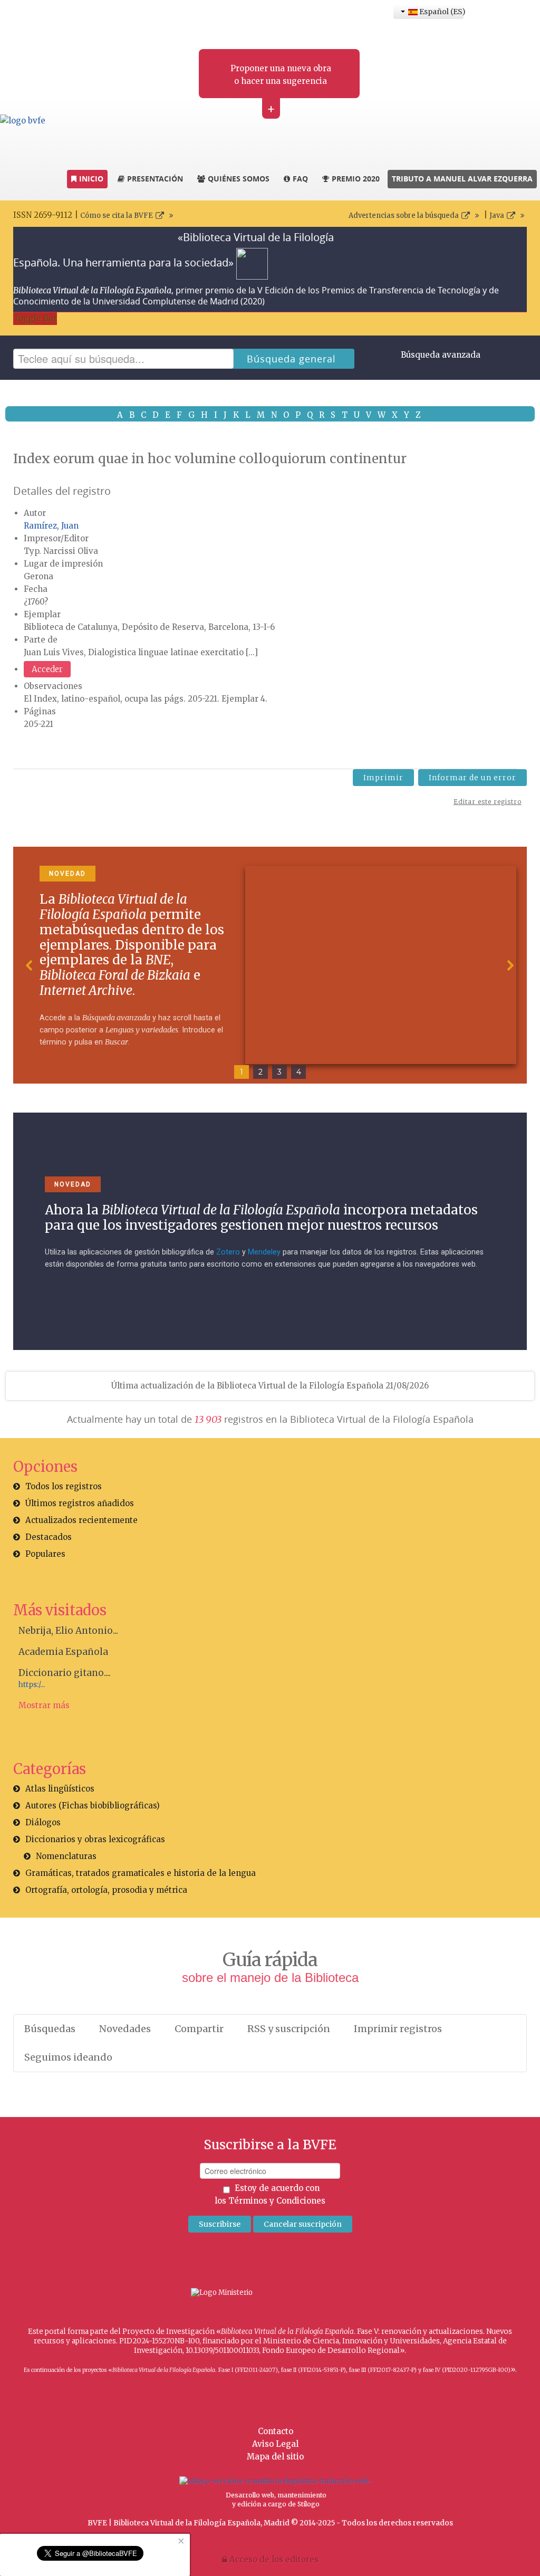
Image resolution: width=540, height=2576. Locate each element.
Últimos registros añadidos (80, 1503)
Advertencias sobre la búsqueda (404, 216)
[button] (30, 965)
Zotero (228, 1252)
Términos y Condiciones (277, 2201)
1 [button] (242, 1072)
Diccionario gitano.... (65, 1673)
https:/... (32, 1685)
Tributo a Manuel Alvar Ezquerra (462, 179)
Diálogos (43, 1822)
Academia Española (63, 1652)
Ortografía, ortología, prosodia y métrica (106, 1890)
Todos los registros (64, 1486)
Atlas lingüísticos (60, 1789)
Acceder (47, 669)
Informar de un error (472, 778)
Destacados (49, 1537)
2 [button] (261, 1072)
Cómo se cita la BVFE (117, 216)
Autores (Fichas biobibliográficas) (93, 1806)
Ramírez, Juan (51, 526)
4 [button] (299, 1072)
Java (497, 216)
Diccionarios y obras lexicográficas (95, 1839)
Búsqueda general (291, 359)
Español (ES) (441, 12)
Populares (45, 1554)
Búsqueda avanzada (441, 355)
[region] (270, 965)
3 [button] (279, 1072)
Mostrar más (44, 1705)
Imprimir (383, 778)
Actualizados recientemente (81, 1520)
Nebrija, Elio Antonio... (68, 1631)
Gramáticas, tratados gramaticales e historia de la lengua (141, 1873)
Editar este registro (488, 802)
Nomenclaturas (66, 1856)
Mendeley (264, 1252)
